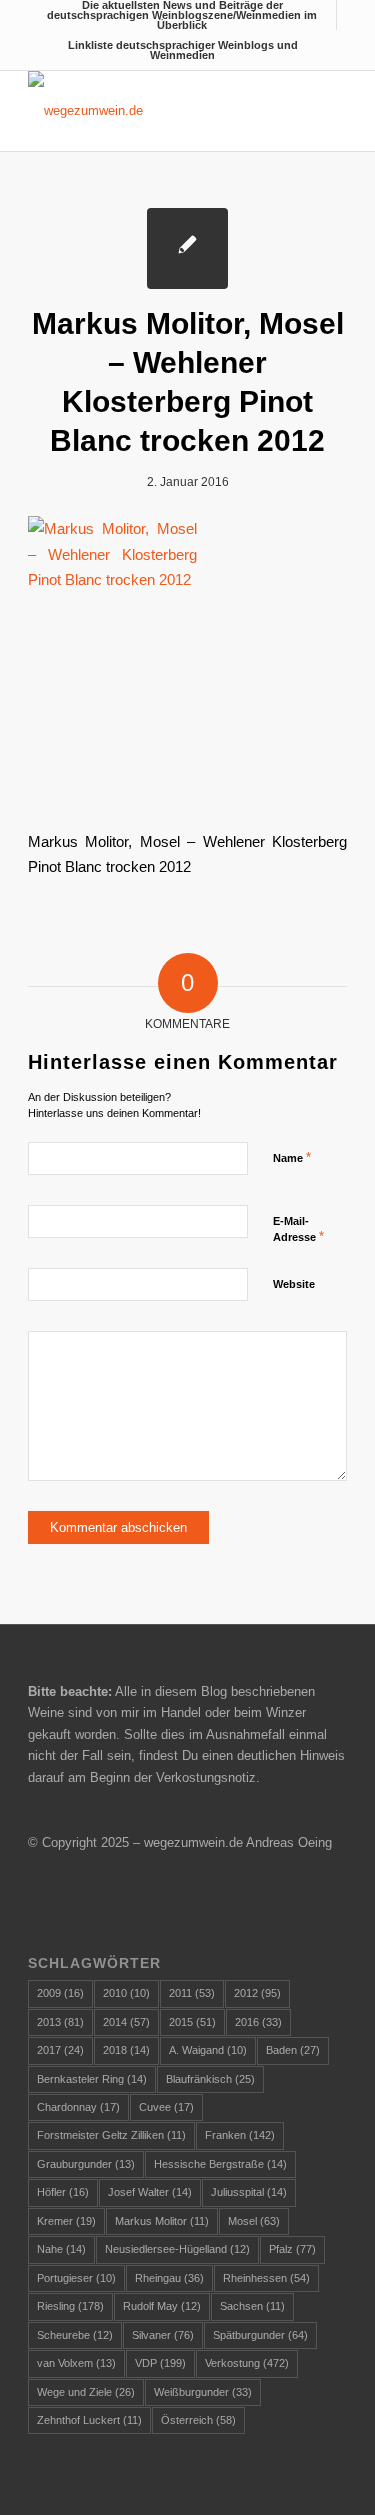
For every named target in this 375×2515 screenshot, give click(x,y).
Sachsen (252, 2306)
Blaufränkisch (210, 2079)
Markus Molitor (162, 2221)
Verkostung (247, 2363)
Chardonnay (78, 2107)
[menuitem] (182, 15)
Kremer (66, 2221)
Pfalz (292, 2249)
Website (294, 1284)
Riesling (70, 2306)
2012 (257, 1993)
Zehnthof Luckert (89, 2420)
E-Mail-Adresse (298, 1230)
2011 (192, 1993)
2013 (60, 2022)
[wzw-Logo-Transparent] (155, 111)
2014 (126, 2022)
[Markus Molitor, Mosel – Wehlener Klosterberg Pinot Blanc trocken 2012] (187, 248)
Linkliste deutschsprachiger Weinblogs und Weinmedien (183, 50)
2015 (192, 2022)
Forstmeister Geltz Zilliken (111, 2135)
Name (292, 1157)
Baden (293, 2050)
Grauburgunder (86, 2164)
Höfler (63, 2192)
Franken (240, 2135)
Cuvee (166, 2107)
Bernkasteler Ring (92, 2079)
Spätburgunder (260, 2335)
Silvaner (163, 2335)
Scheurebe (75, 2335)
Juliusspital (249, 2192)
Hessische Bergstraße (220, 2164)
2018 (126, 2050)
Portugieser (76, 2278)
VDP (160, 2363)
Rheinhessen (266, 2278)
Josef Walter (150, 2192)
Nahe (61, 2249)
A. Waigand (208, 2050)
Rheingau (169, 2278)
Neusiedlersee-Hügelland (177, 2249)
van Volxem (76, 2363)
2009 (60, 1993)
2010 (126, 1993)
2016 (258, 2022)
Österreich (198, 2420)
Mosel (254, 2221)
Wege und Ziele (86, 2392)
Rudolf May (162, 2306)
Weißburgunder (203, 2392)
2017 (60, 2050)
